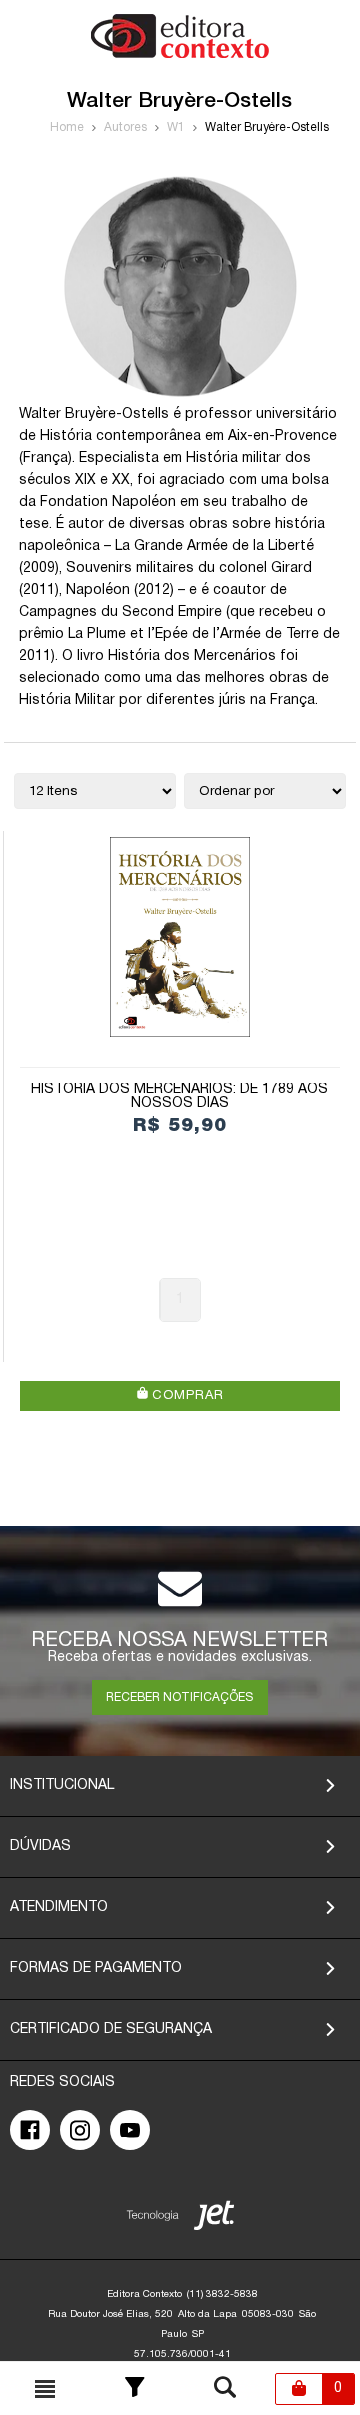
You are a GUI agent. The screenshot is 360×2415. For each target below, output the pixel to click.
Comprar (185, 1396)
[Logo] (180, 54)
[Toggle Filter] (135, 2389)
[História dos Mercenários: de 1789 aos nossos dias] (180, 937)
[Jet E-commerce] (180, 2219)
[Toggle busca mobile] (45, 2389)
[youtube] (130, 2130)
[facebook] (30, 2130)
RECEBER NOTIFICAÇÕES (179, 1697)
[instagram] (80, 2130)
